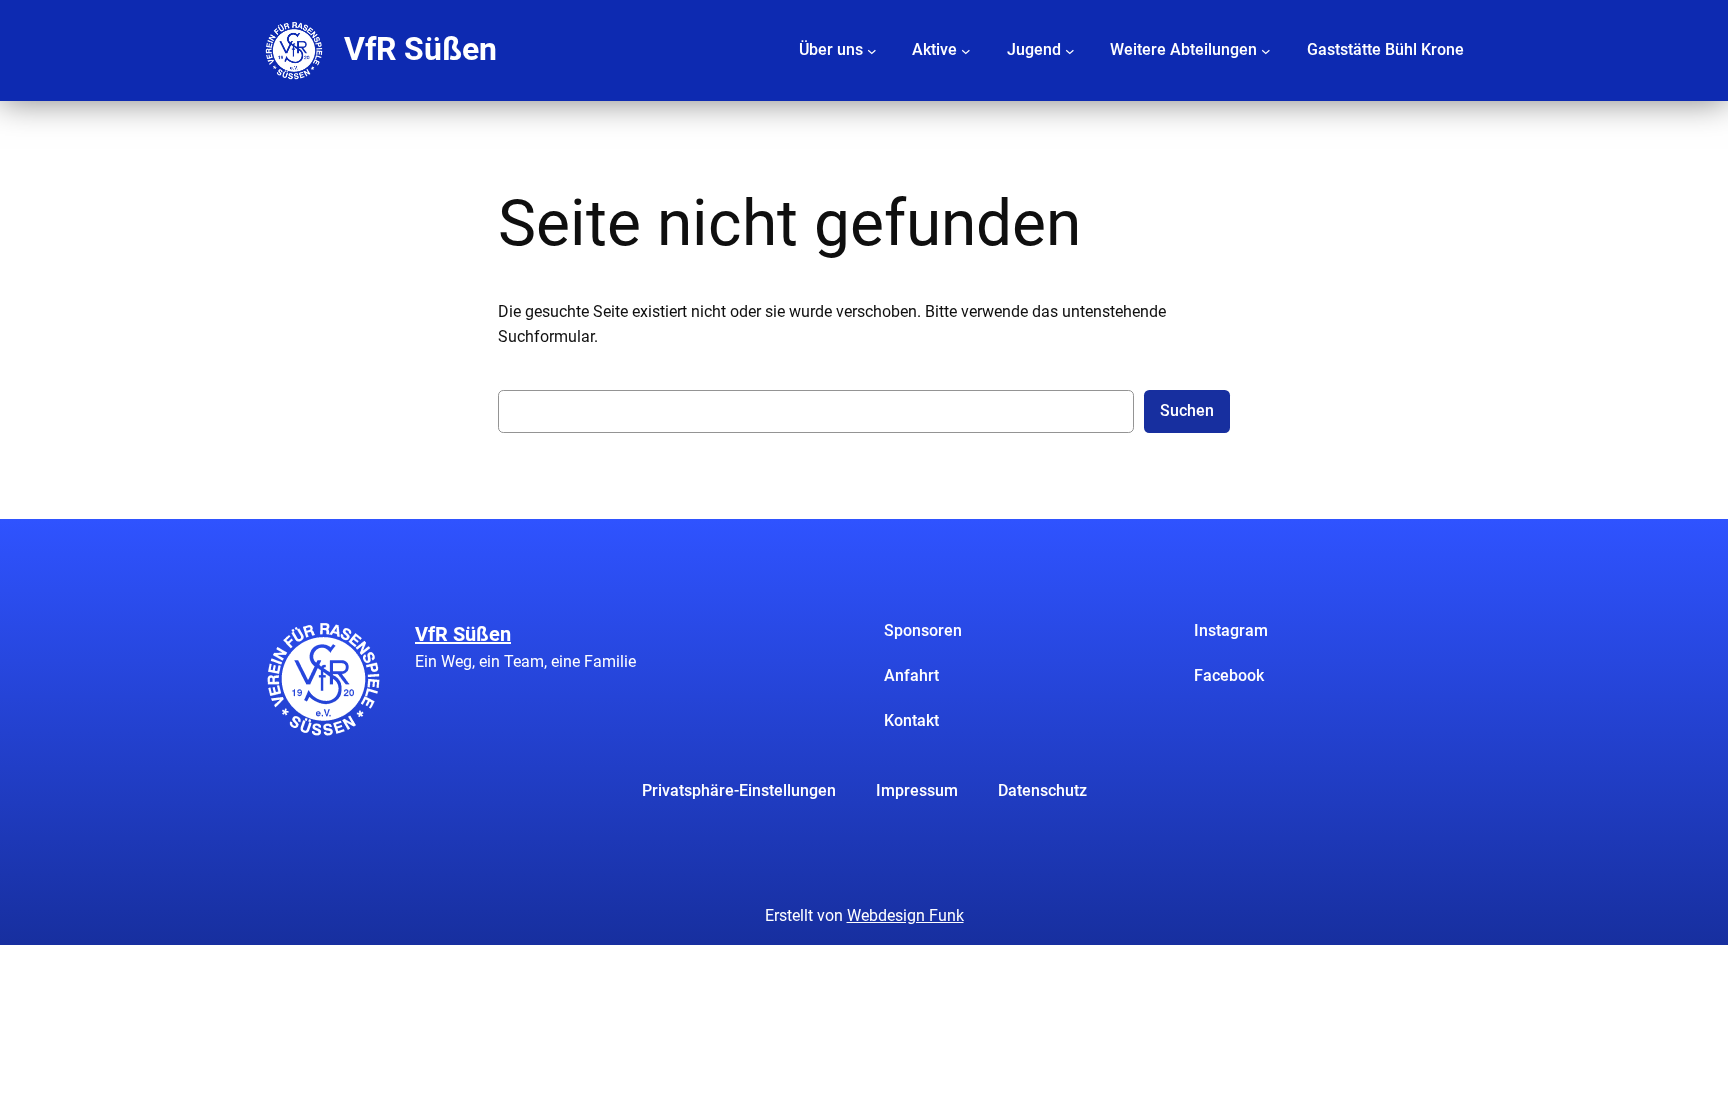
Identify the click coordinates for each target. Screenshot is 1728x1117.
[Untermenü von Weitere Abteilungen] (1266, 50)
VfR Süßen (420, 49)
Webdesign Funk (905, 915)
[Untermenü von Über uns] (872, 50)
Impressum (917, 790)
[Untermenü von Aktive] (966, 50)
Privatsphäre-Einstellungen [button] (739, 790)
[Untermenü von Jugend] (1070, 50)
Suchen (1187, 410)
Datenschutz (1042, 790)
